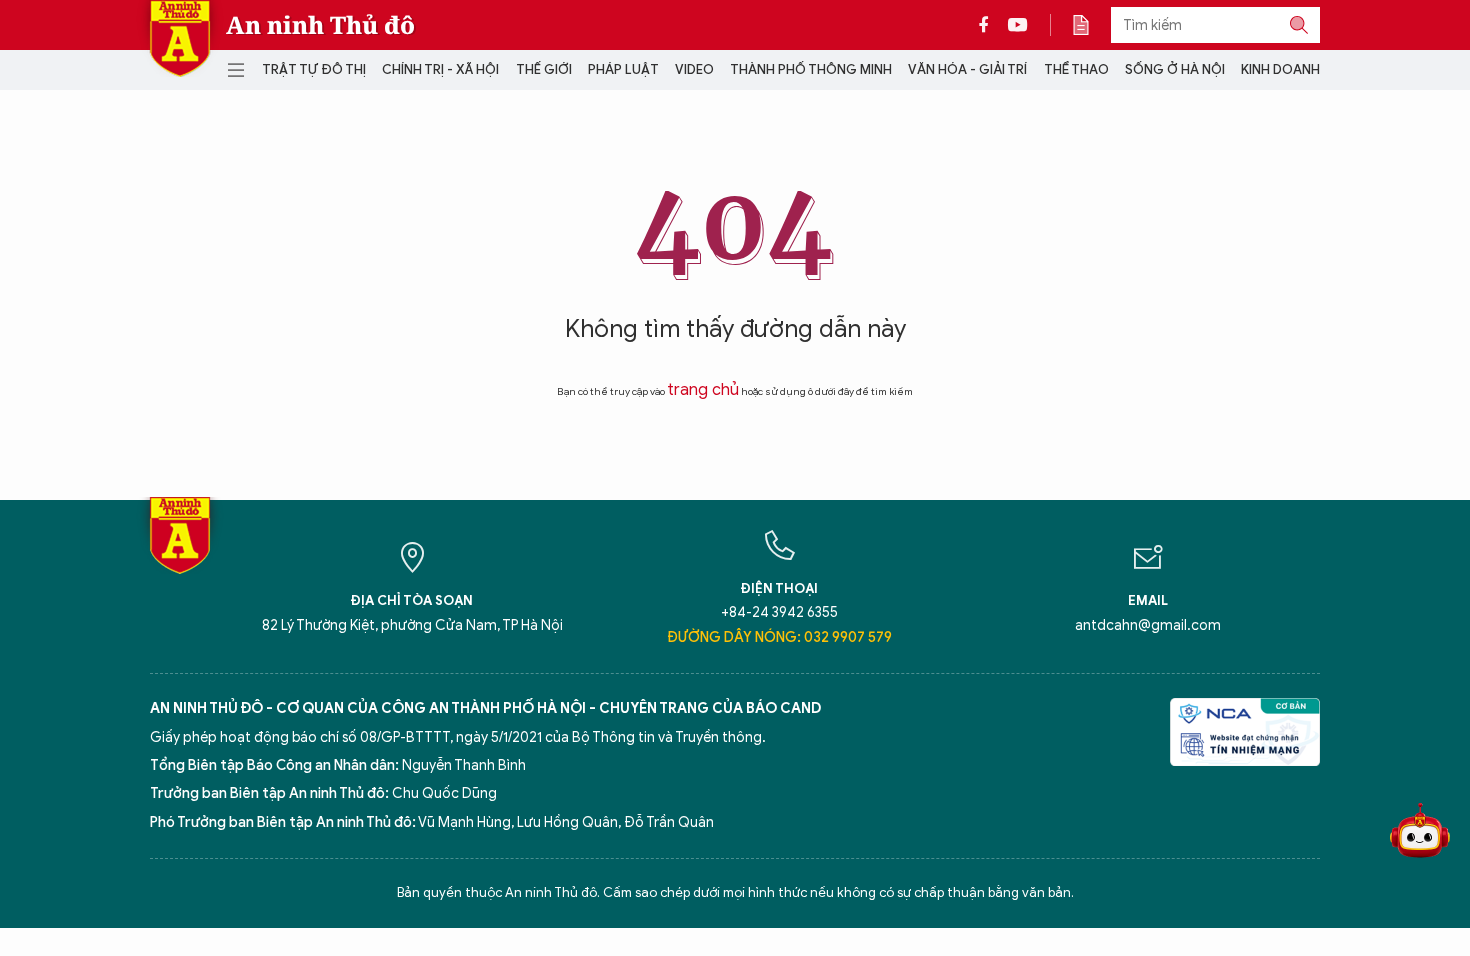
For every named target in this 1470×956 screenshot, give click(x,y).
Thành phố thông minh (811, 69)
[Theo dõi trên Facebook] (989, 25)
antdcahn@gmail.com (1148, 625)
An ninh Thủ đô (320, 25)
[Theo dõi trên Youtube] (1018, 25)
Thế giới (544, 69)
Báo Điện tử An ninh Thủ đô (180, 38)
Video (694, 69)
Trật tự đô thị (314, 69)
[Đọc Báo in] (1091, 25)
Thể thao (1076, 69)
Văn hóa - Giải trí (967, 69)
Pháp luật (623, 69)
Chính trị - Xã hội (440, 69)
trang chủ (703, 390)
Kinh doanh (1280, 69)
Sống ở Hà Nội (1175, 69)
